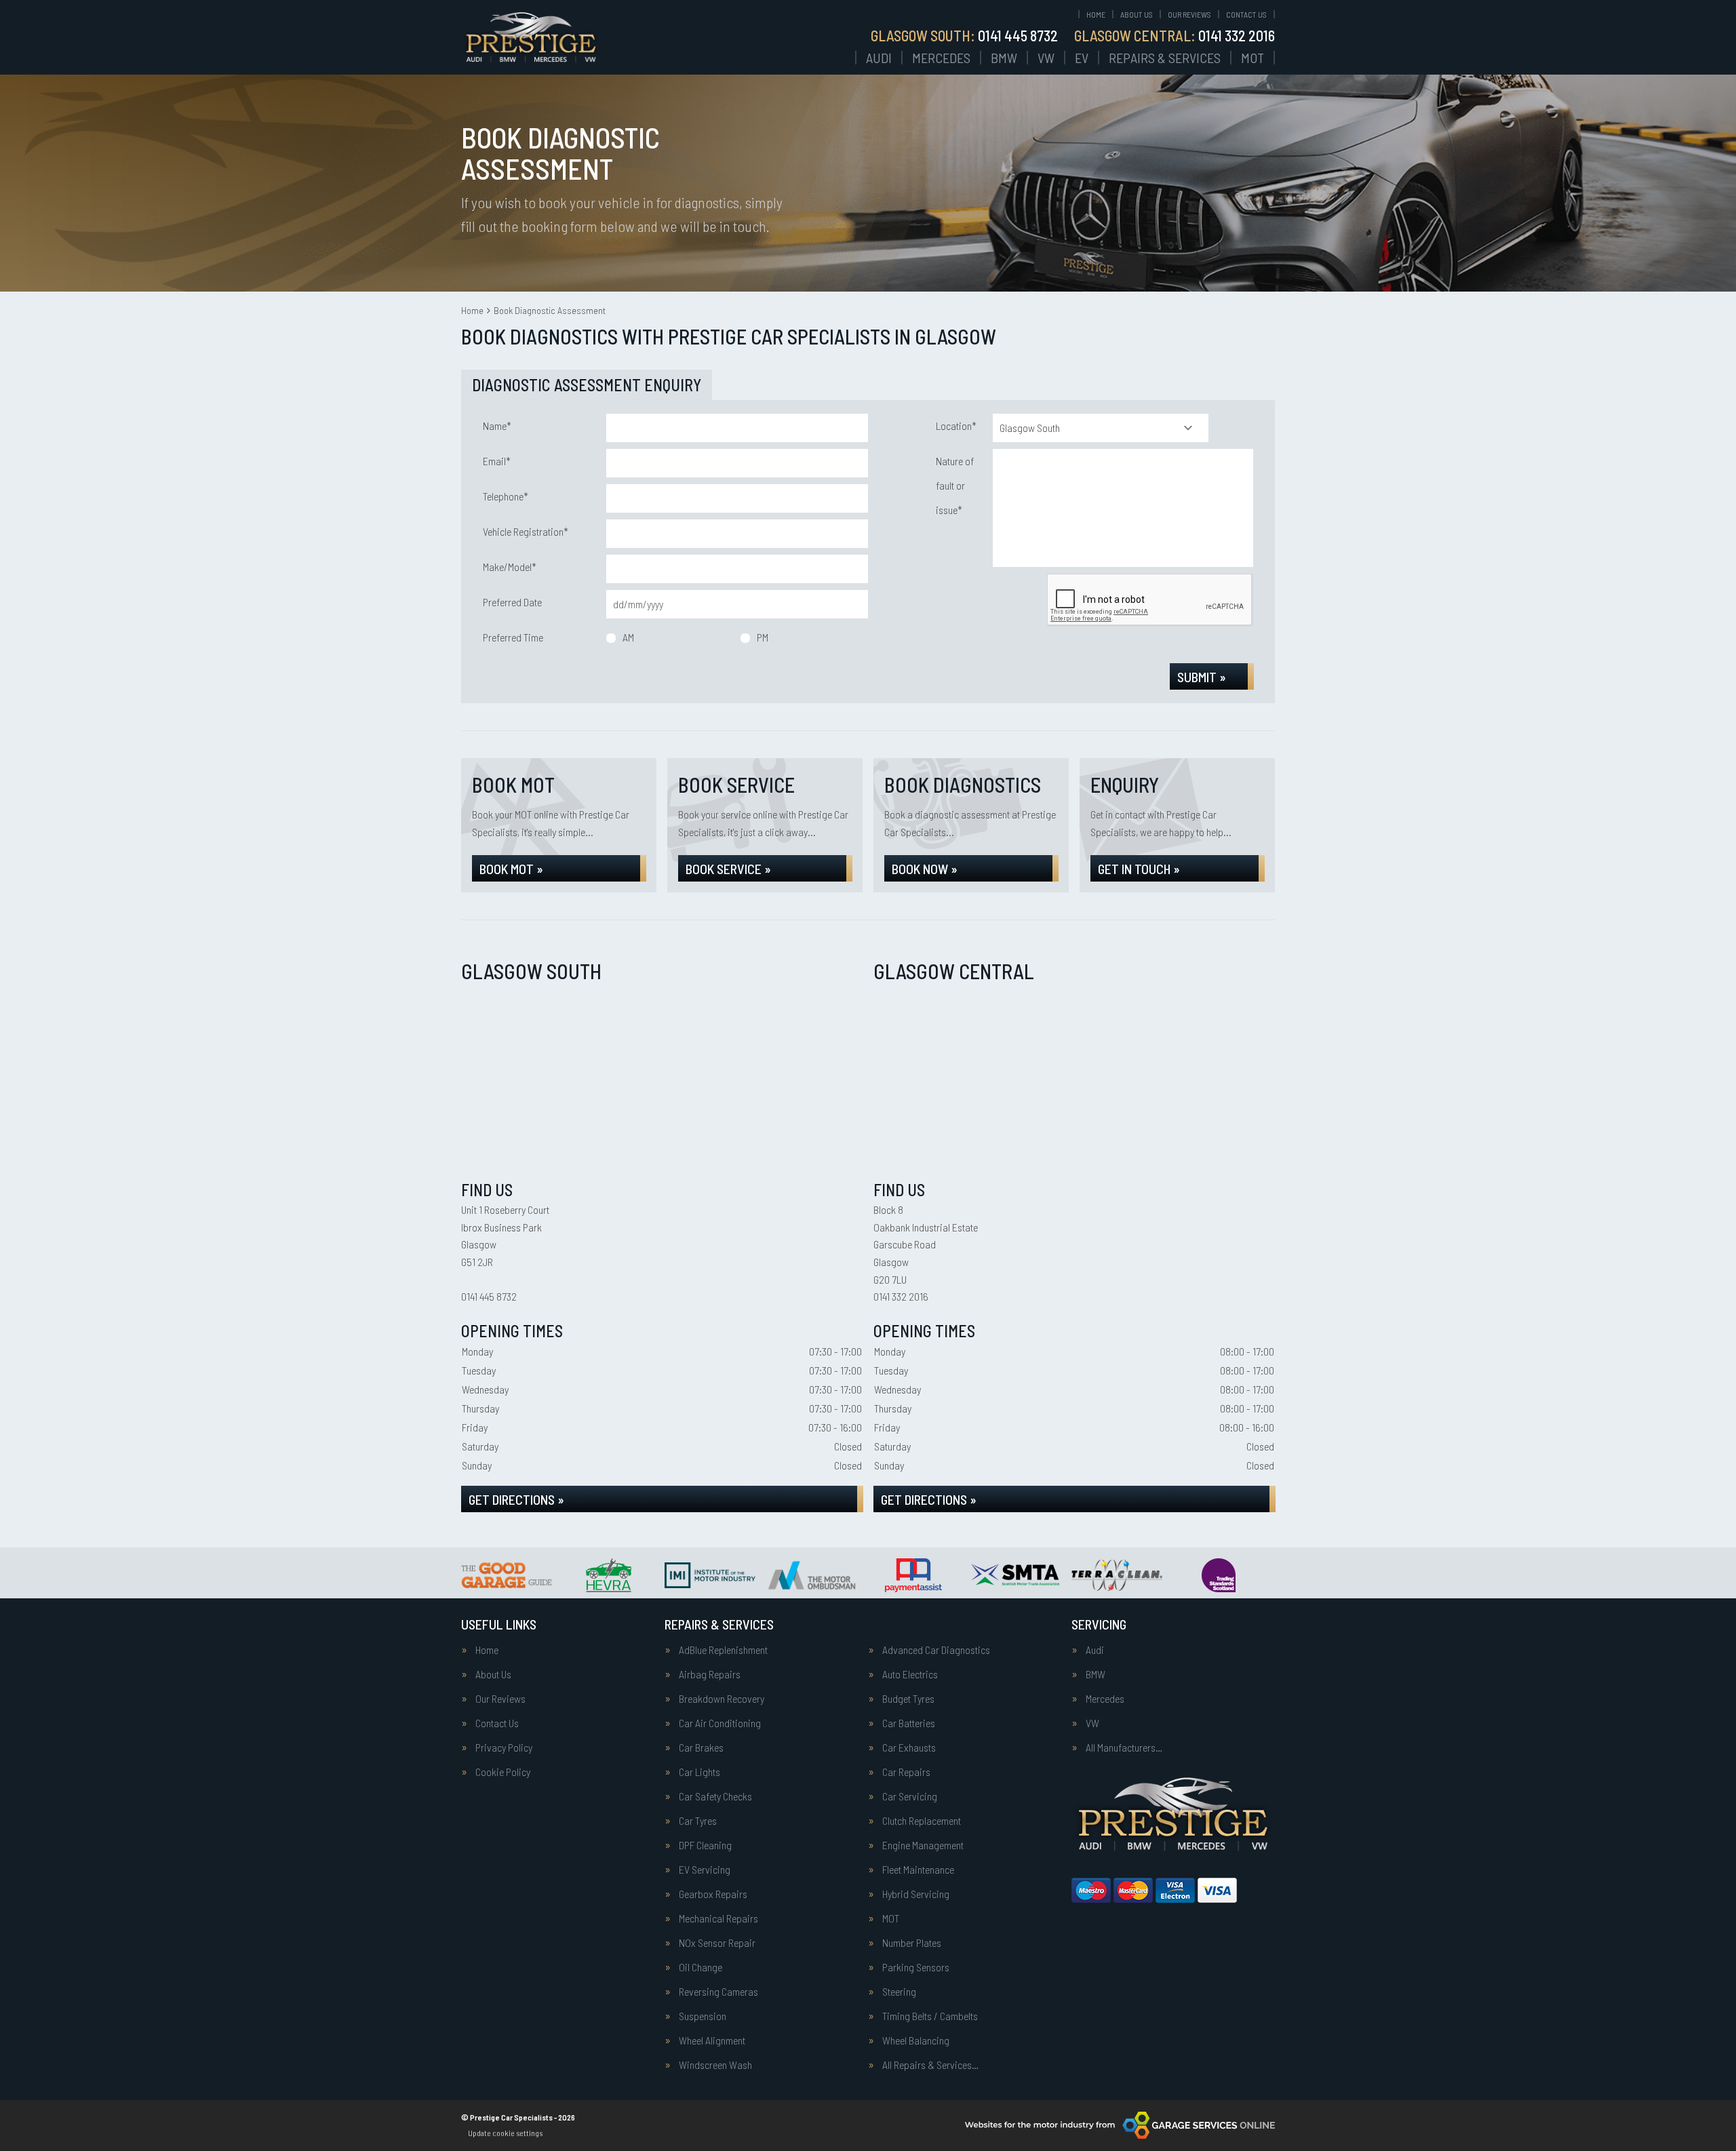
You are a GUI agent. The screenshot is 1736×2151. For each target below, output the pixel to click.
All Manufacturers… (1124, 1748)
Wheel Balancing (916, 2040)
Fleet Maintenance (918, 1870)
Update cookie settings (505, 2133)
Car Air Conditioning (720, 1723)
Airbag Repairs (710, 1674)
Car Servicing (910, 1796)
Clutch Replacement (922, 1821)
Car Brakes (701, 1748)
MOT (1252, 58)
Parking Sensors (916, 1967)
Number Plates (912, 1943)
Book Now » (925, 869)
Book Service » (728, 869)
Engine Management (923, 1845)
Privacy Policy (504, 1748)
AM (628, 637)
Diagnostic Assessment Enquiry (587, 385)
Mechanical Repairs (718, 1918)
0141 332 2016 (1175, 35)
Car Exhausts (909, 1748)
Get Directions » (516, 1499)
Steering (899, 1992)
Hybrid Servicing (916, 1894)
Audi (879, 58)
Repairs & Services (1165, 58)
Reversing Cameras (718, 1992)
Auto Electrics (910, 1674)
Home (1096, 14)
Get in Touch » (1139, 869)
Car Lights (699, 1772)
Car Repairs (906, 1772)
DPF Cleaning (705, 1845)
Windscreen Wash (715, 2065)
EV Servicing (705, 1870)
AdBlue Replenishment (723, 1650)
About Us (1137, 14)
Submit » (1202, 677)
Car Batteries (909, 1723)
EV (1082, 58)
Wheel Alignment (712, 2040)
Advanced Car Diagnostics (936, 1650)
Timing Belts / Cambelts (930, 2016)
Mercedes (941, 58)
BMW (1004, 58)
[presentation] (1150, 600)
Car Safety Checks (715, 1796)
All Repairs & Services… (930, 2065)
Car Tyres (698, 1821)
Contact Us (1246, 14)
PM (763, 637)
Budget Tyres (908, 1699)
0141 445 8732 (964, 35)
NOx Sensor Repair (717, 1943)
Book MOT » (511, 869)
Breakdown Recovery (722, 1699)
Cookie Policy (503, 1772)
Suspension (703, 2016)
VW (1046, 58)
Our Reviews (1189, 14)
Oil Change (701, 1967)
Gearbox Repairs (713, 1894)
